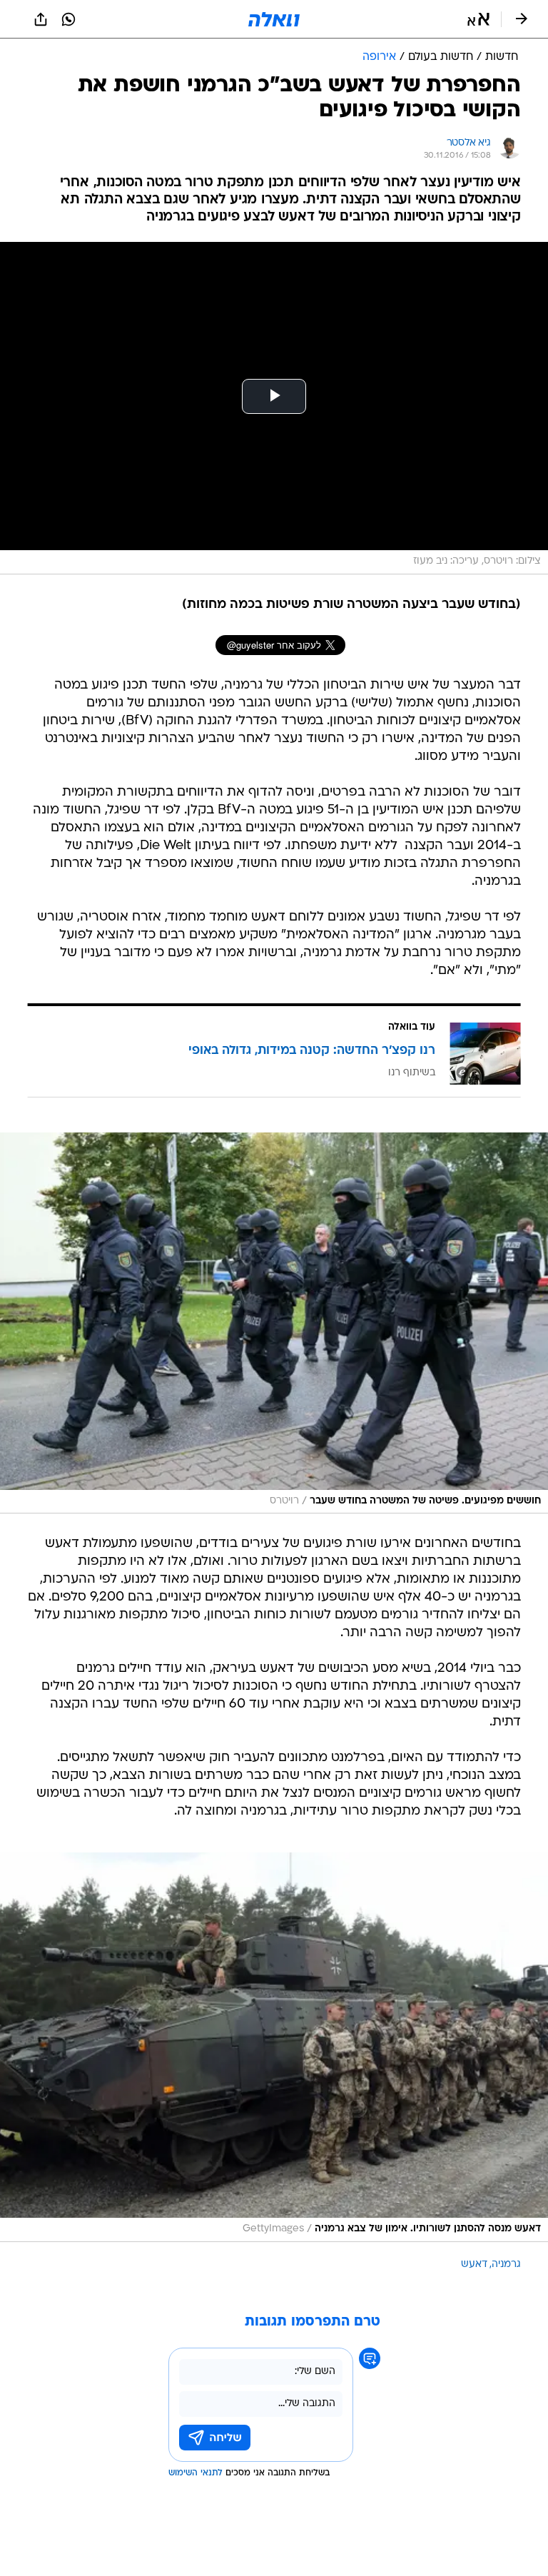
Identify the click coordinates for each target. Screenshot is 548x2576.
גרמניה (506, 2265)
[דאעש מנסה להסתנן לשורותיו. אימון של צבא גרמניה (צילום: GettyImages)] (274, 2047)
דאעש (474, 2265)
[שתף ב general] (41, 19)
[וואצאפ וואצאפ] (68, 19)
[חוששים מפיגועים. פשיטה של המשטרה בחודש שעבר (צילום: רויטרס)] (274, 1323)
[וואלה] (274, 19)
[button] (478, 19)
